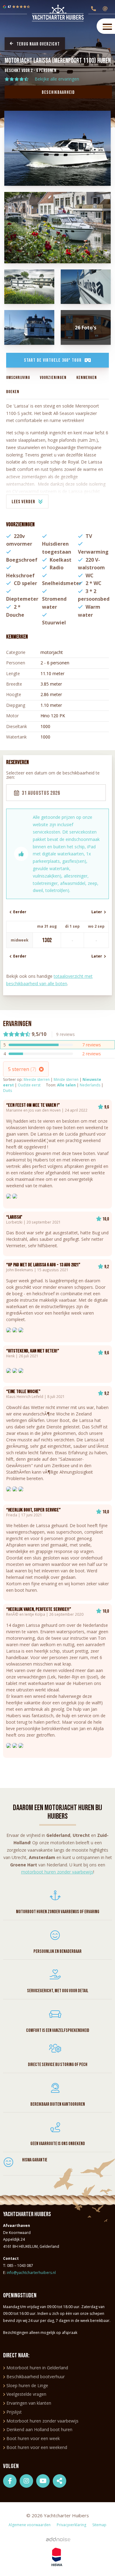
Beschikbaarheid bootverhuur (36, 2377)
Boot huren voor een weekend (37, 2447)
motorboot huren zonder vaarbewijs (57, 1872)
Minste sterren (66, 1079)
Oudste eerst (29, 1085)
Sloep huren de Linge (27, 2385)
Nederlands (90, 1085)
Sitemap (99, 2525)
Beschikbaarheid (58, 92)
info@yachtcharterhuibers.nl (31, 2273)
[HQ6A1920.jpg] (58, 228)
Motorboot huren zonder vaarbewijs (42, 2421)
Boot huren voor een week (33, 2438)
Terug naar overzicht (38, 44)
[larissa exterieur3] (29, 327)
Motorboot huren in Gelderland (37, 2368)
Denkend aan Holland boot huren (39, 2429)
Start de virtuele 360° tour (53, 360)
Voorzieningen (53, 378)
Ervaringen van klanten (29, 2403)
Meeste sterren (37, 1079)
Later (98, 912)
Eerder (19, 912)
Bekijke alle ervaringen (57, 79)
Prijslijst (14, 2412)
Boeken (13, 392)
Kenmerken (87, 378)
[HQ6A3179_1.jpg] (29, 287)
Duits (8, 1091)
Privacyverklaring (71, 2525)
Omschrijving (18, 378)
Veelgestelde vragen (26, 2394)
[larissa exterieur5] (86, 287)
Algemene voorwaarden (30, 2525)
